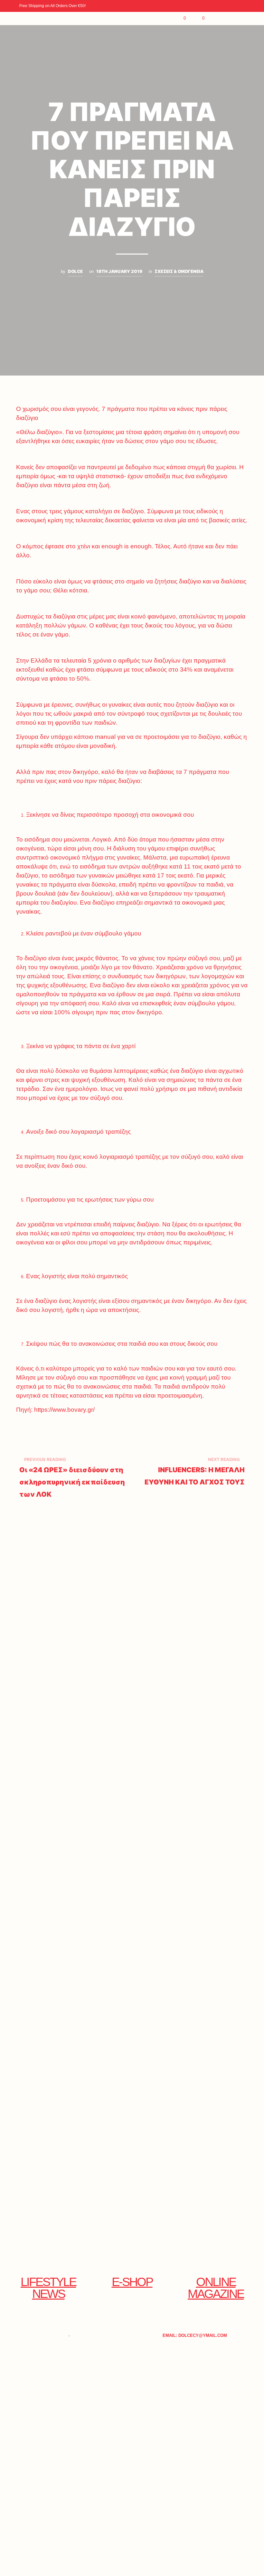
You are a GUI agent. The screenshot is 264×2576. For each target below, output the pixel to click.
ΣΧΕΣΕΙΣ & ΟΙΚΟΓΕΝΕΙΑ (179, 271)
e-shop (132, 2282)
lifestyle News (48, 2288)
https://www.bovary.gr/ (64, 1410)
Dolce (75, 271)
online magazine (216, 2288)
